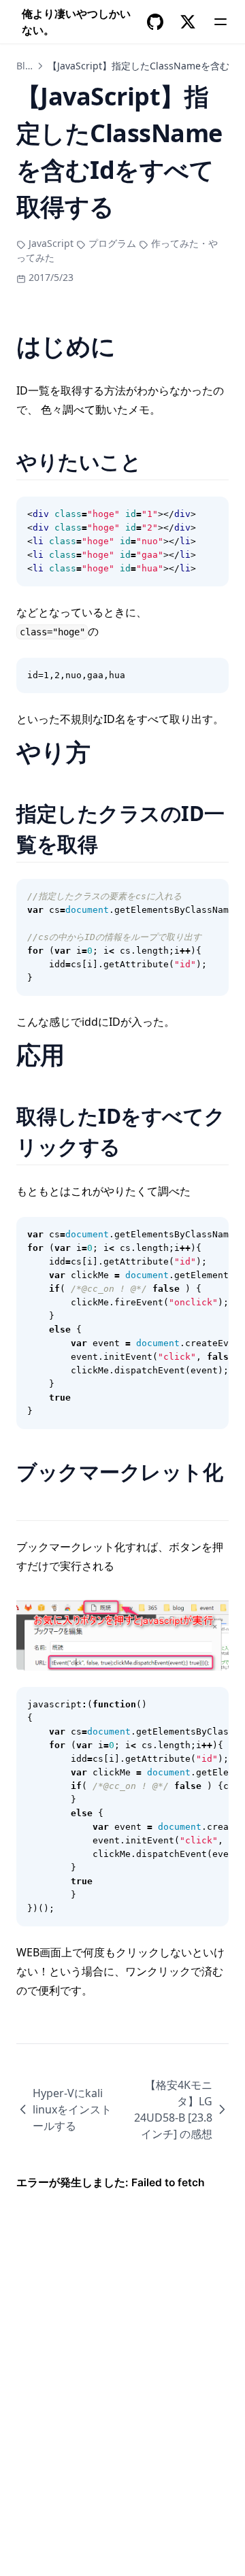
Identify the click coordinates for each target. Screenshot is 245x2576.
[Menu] (220, 22)
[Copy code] (211, 514)
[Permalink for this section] (158, 462)
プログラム (112, 243)
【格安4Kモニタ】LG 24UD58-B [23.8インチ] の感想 (173, 2109)
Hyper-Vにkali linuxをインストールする (72, 2109)
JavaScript (51, 243)
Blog (27, 66)
